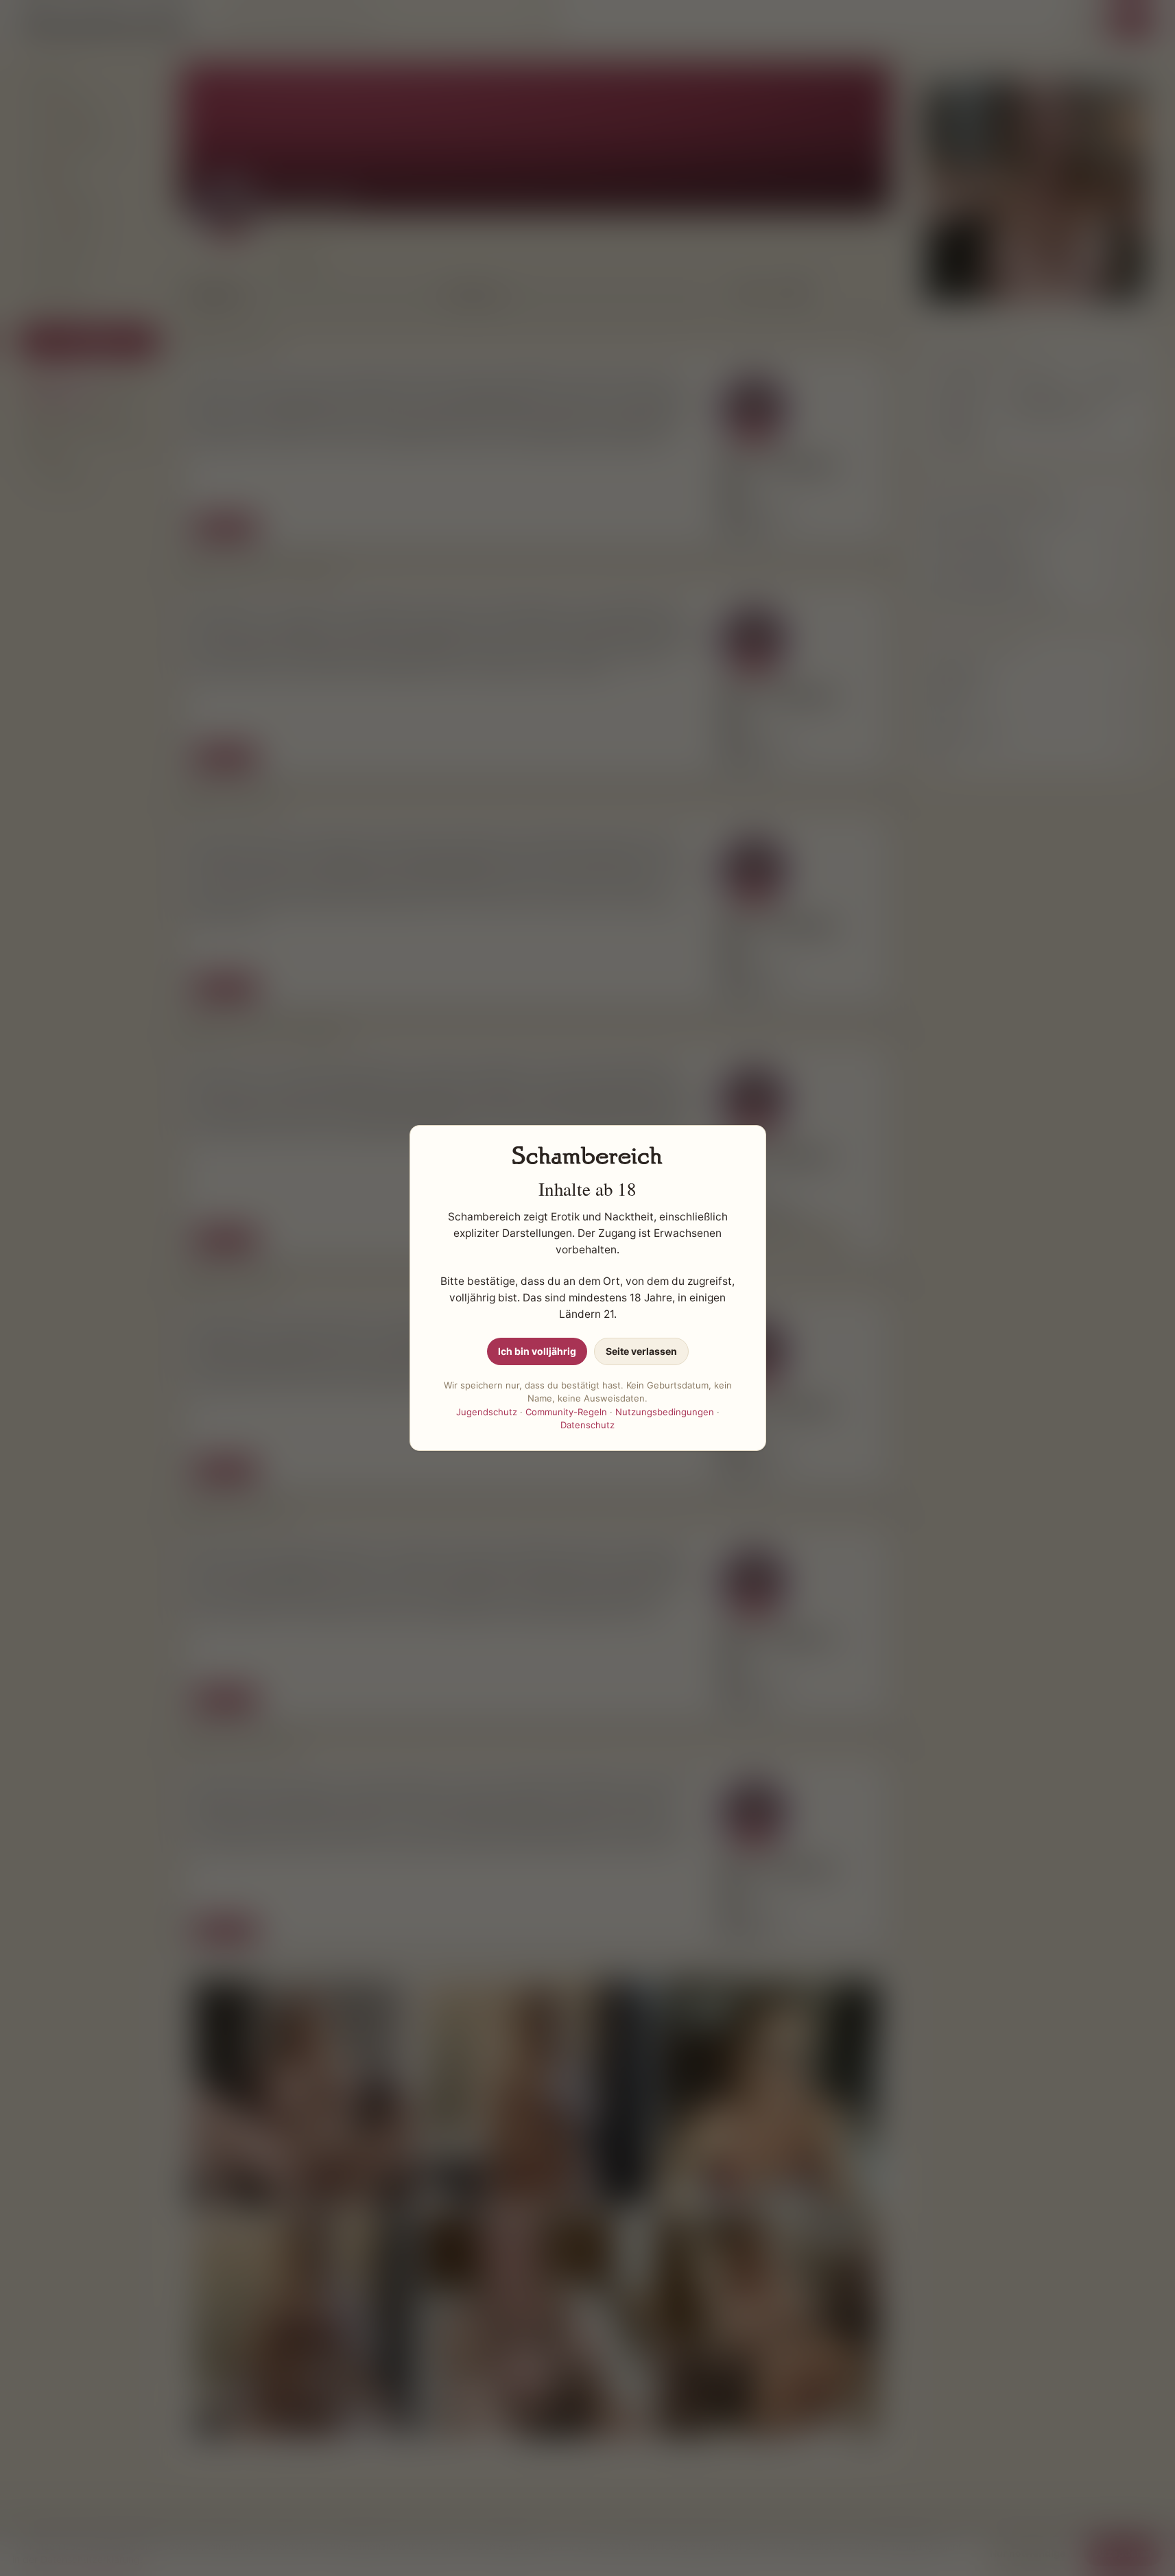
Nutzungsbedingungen (665, 1412)
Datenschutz (587, 1425)
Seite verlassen (641, 1351)
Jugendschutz (487, 1412)
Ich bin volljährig (537, 1351)
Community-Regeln (566, 1412)
